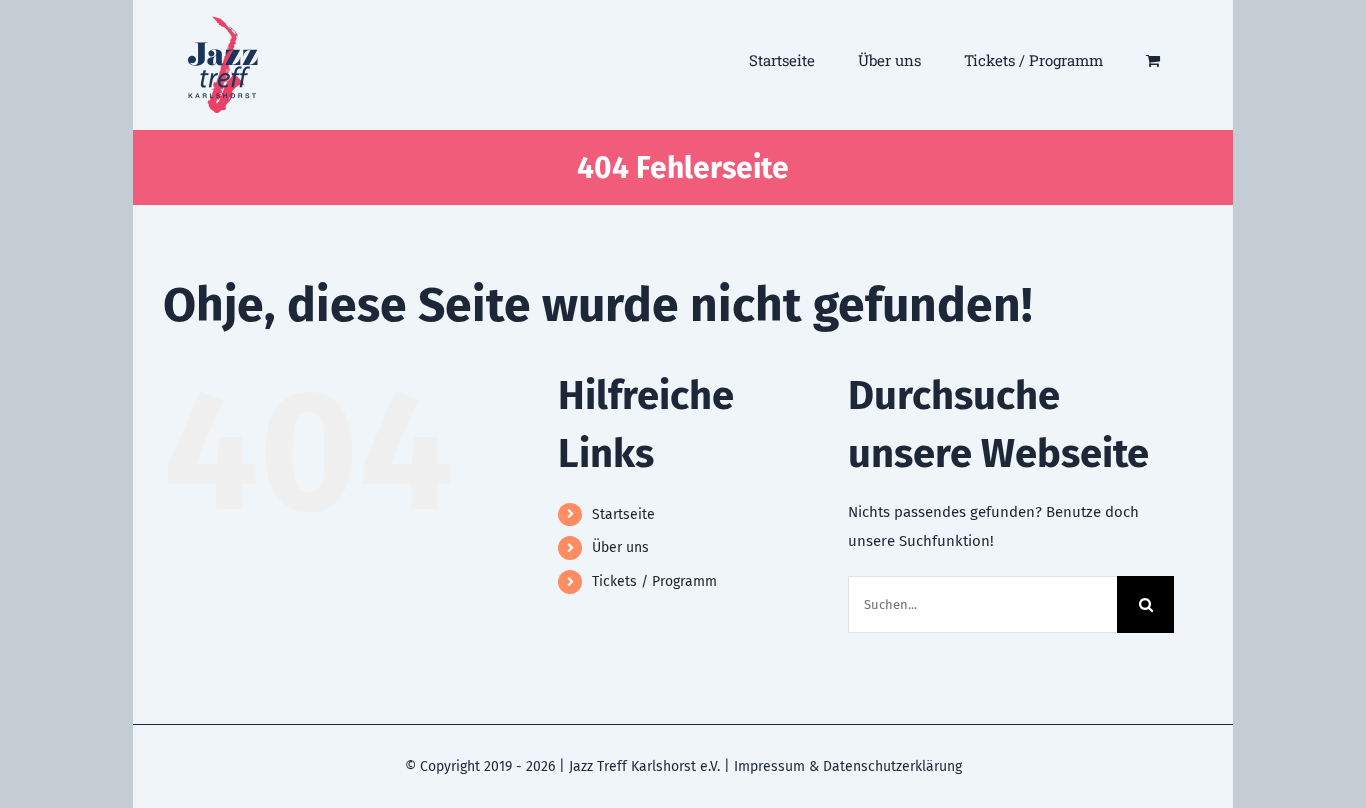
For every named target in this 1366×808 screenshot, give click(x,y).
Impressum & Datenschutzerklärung (848, 766)
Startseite (623, 514)
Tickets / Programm (654, 581)
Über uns (620, 547)
